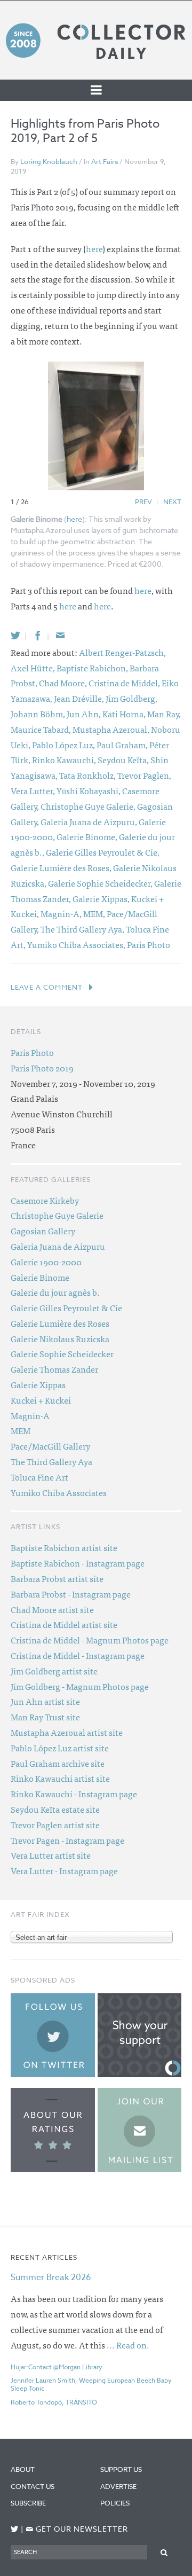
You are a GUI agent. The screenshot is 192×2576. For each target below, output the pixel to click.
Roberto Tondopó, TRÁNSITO (54, 2402)
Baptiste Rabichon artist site (64, 1547)
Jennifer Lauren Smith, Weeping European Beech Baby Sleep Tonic (91, 2384)
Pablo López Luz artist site (60, 1748)
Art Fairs (105, 161)
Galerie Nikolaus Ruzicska (60, 1338)
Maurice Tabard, (42, 729)
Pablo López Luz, (64, 745)
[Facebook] (38, 635)
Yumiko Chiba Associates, (77, 944)
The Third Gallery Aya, (83, 929)
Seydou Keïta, (124, 760)
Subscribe (28, 2503)
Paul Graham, (123, 745)
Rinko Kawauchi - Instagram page (74, 1794)
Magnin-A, (62, 913)
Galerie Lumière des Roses (60, 1323)
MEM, (95, 913)
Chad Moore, (64, 683)
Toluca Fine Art (39, 1477)
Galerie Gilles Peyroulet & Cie (66, 1307)
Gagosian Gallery (43, 1231)
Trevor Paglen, (144, 775)
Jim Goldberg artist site (54, 1671)
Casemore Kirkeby (45, 1200)
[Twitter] (15, 635)
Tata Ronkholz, (88, 775)
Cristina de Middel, (125, 683)
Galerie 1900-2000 (46, 1262)
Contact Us (33, 2486)
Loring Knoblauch (49, 161)
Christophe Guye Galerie (57, 1215)
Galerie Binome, (88, 836)
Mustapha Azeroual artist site (67, 1732)
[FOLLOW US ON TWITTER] (15, 2529)
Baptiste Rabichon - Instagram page (78, 1563)
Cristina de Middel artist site (64, 1624)
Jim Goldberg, (131, 698)
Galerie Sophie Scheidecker (62, 1353)
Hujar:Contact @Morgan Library (57, 2367)
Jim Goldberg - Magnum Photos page (80, 1686)
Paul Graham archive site (58, 1763)
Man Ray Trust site (45, 1717)
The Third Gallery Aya (51, 1461)
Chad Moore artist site (52, 1609)
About (23, 2469)
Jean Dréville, (80, 698)
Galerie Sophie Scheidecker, (101, 883)
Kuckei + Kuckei (41, 1400)
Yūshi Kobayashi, (89, 790)
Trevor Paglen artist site (55, 1825)
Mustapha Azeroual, (112, 729)
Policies (115, 2503)
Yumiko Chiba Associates (59, 1492)
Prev (143, 502)
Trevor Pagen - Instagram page (67, 1840)
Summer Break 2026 (51, 2277)
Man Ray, (164, 714)
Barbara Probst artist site (57, 1578)
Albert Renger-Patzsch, (122, 652)
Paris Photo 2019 (42, 1068)
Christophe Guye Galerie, (89, 806)
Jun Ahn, (85, 714)
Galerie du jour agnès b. (55, 1292)
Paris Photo (149, 944)
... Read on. (128, 2345)
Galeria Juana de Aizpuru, (90, 821)
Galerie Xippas (38, 1384)
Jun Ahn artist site (45, 1701)
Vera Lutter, (34, 790)
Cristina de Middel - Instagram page (78, 1655)
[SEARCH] (164, 2552)
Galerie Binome (40, 1277)
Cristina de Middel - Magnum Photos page (90, 1640)
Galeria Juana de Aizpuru (58, 1246)
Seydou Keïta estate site (55, 1809)
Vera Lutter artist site (51, 1855)
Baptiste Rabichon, (93, 668)
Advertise (118, 2486)
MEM (21, 1430)
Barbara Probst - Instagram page (71, 1594)
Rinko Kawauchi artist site (60, 1778)
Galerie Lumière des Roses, (62, 867)
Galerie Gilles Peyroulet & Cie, (103, 852)
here (94, 248)
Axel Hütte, (34, 668)
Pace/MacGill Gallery (50, 1446)
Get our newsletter (77, 2529)
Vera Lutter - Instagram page (64, 1870)
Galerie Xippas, (102, 898)
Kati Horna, (125, 714)
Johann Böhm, (39, 714)
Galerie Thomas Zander (54, 1369)
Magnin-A (30, 1415)
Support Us (121, 2469)
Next (172, 502)
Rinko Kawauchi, (65, 760)
